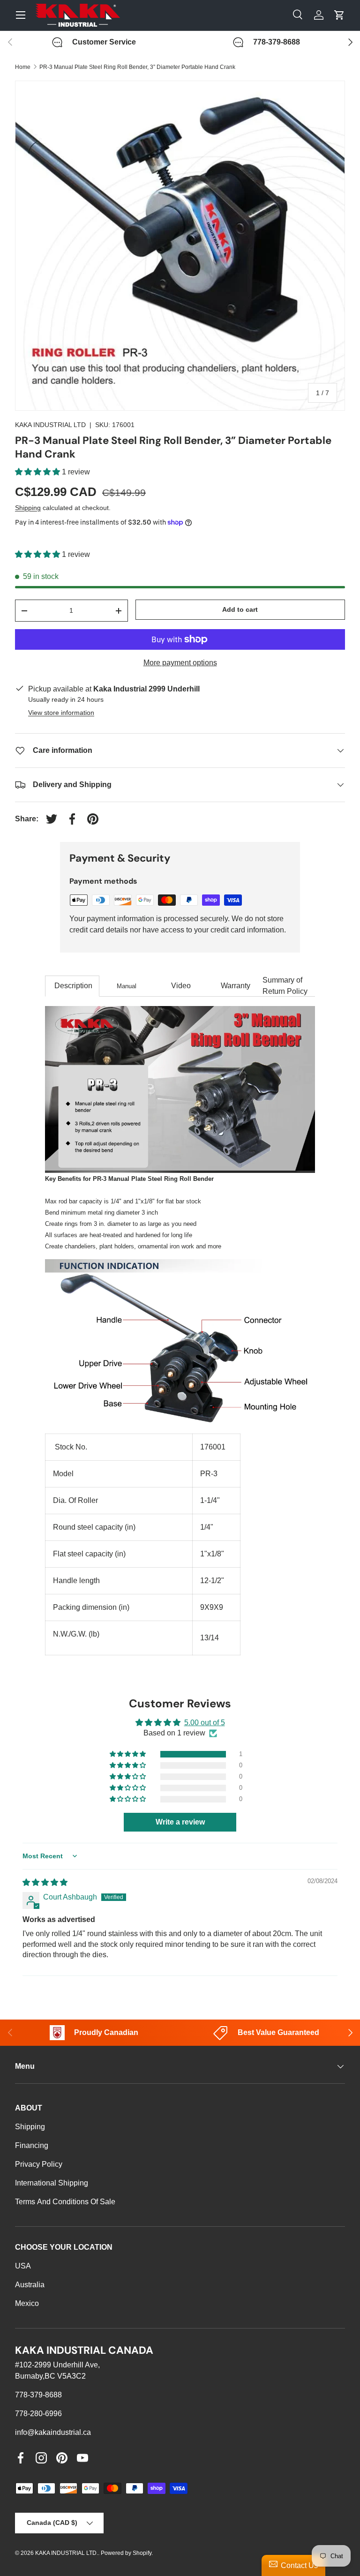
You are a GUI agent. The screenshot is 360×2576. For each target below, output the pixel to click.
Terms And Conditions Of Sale (65, 2202)
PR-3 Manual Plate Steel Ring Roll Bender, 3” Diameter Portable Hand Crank (137, 67)
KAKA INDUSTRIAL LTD (50, 425)
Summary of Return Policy (285, 986)
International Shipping (52, 2183)
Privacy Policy (39, 2164)
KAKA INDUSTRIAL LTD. (67, 2553)
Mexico (27, 2303)
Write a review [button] (180, 1822)
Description (72, 986)
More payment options (180, 663)
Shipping (28, 508)
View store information (61, 713)
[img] (45, 1882)
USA (23, 2266)
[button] (38, 472)
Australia (30, 2285)
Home (23, 67)
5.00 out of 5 (205, 1723)
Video (181, 986)
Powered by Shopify (126, 2553)
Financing (32, 2145)
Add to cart (240, 609)
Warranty (236, 986)
